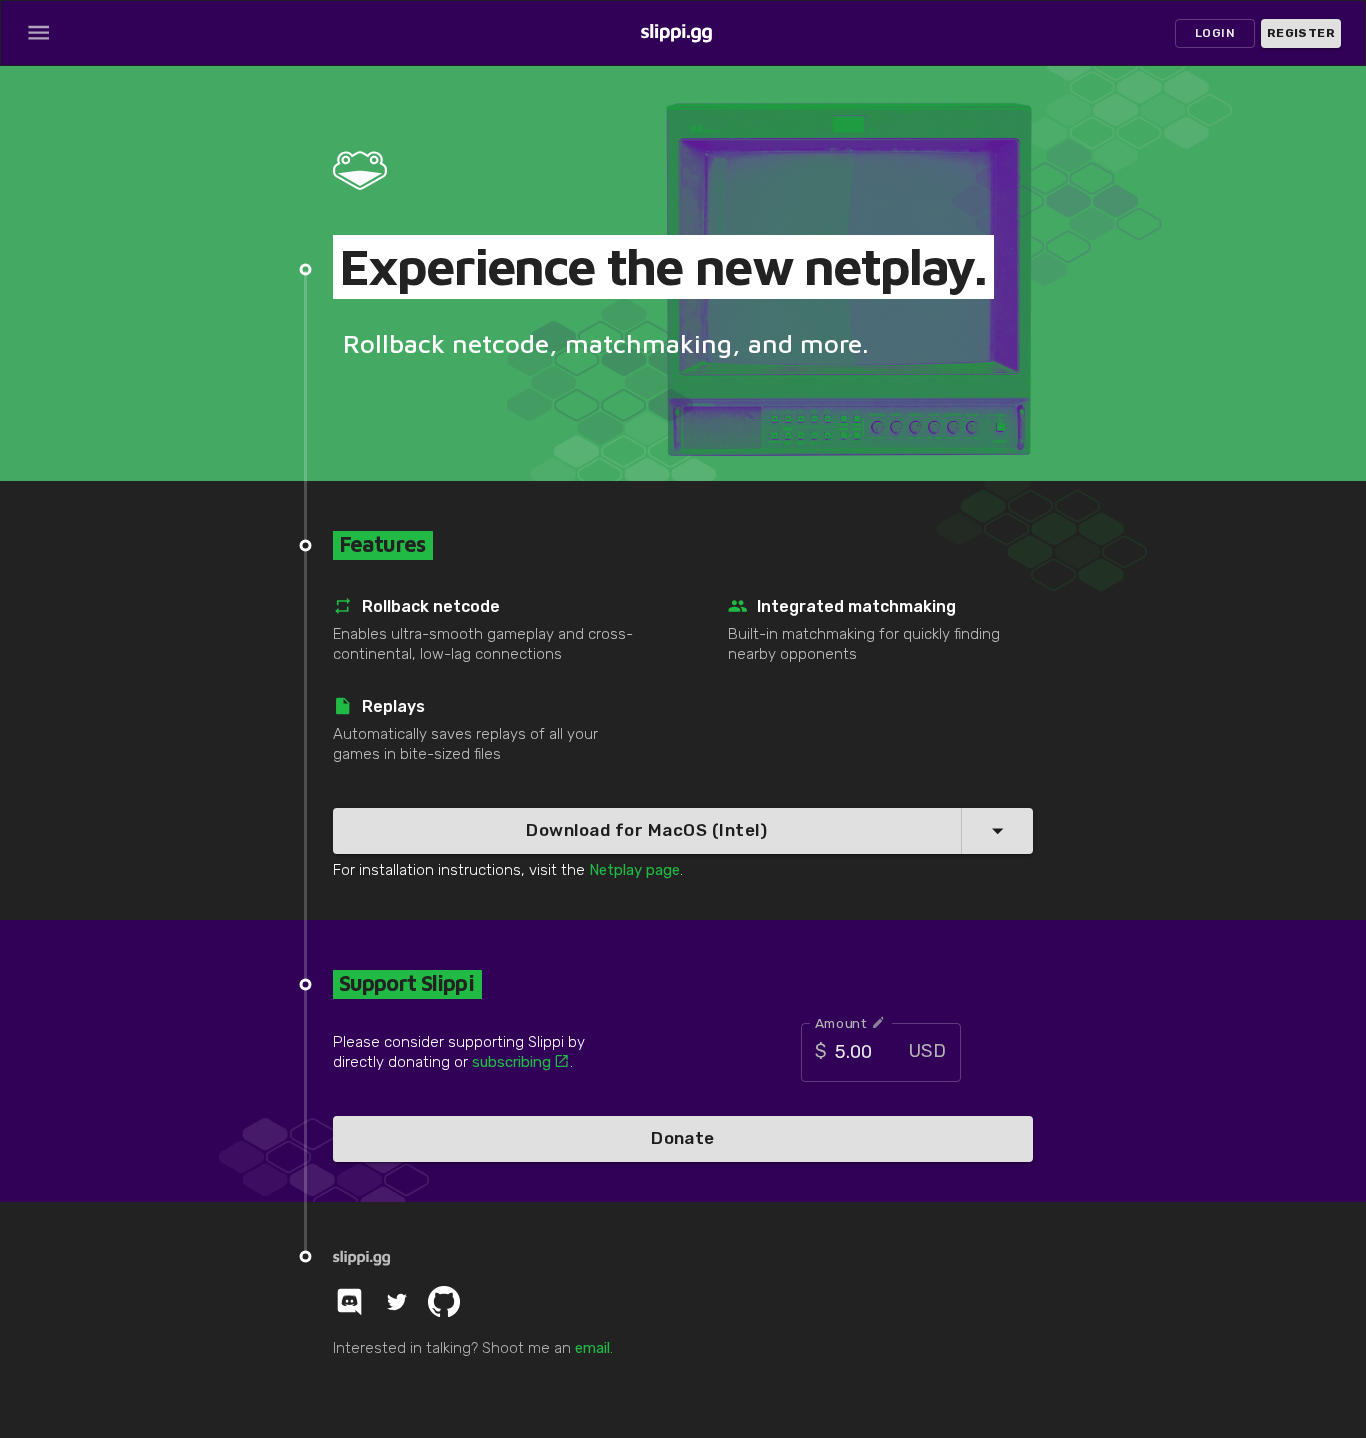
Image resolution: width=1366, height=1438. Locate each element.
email (592, 1348)
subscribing (511, 1062)
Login (1215, 33)
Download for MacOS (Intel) (646, 830)
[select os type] (997, 831)
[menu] (38, 32)
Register (1301, 33)
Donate (683, 1138)
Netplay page (634, 870)
